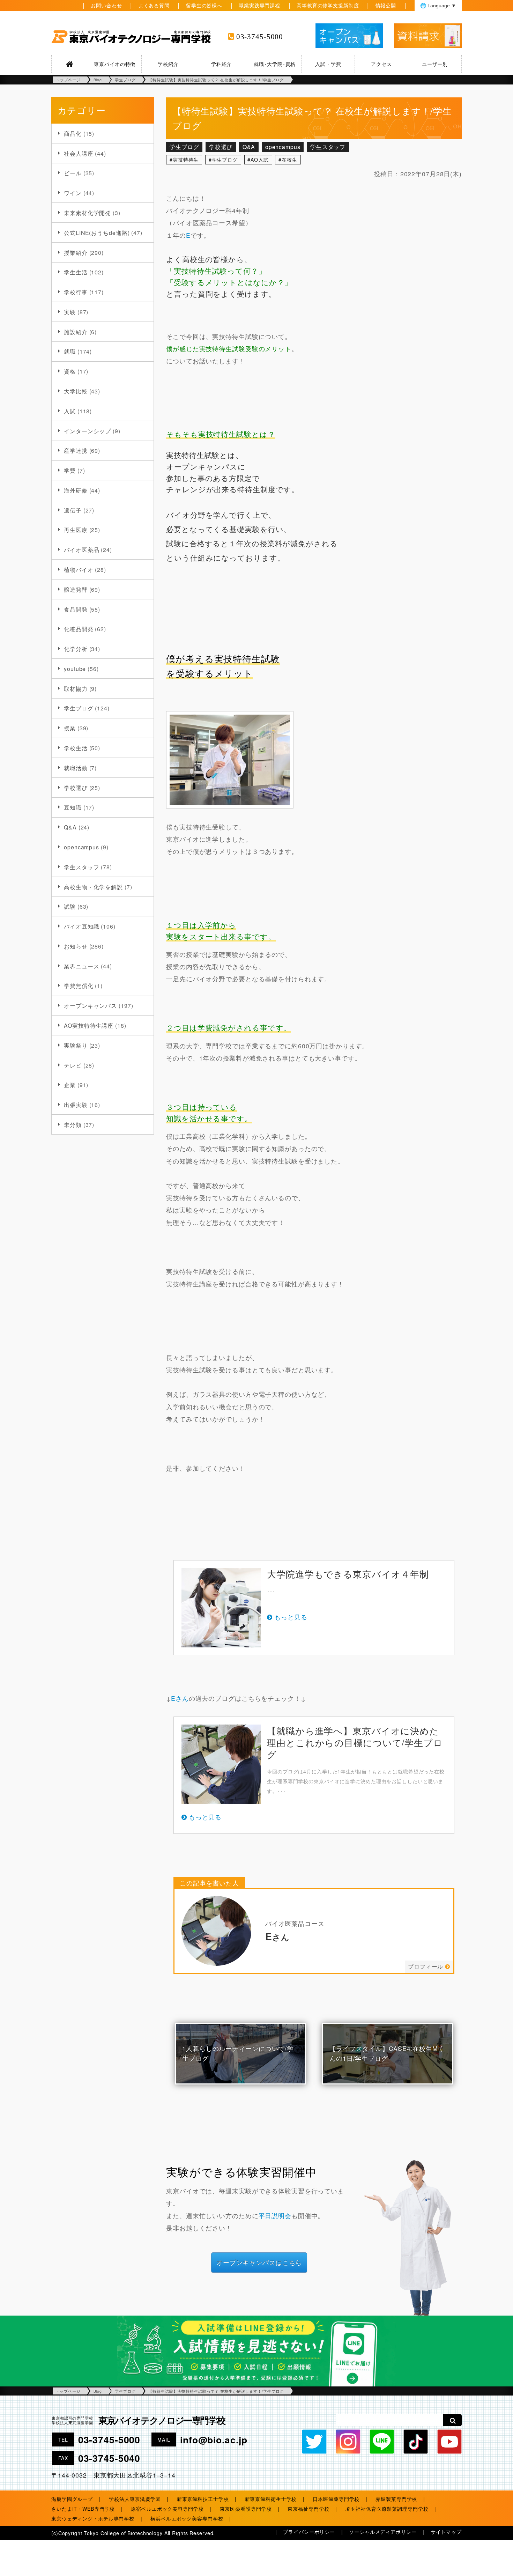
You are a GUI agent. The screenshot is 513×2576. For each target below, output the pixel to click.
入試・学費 (328, 64)
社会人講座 (79, 153)
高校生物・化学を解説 (93, 887)
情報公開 (386, 5)
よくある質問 (154, 5)
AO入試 (260, 160)
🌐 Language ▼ (438, 6)
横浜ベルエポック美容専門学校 (187, 2518)
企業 (70, 1085)
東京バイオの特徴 (115, 64)
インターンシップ (87, 431)
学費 (70, 470)
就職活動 (76, 768)
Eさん (180, 1698)
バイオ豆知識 (81, 926)
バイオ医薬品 (81, 549)
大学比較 (76, 391)
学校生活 (76, 748)
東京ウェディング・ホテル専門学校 (93, 2518)
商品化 (73, 133)
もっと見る (291, 1617)
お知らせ (76, 946)
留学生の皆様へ (204, 5)
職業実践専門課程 (259, 5)
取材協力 (76, 688)
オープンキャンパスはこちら (259, 2262)
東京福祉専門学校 (308, 2509)
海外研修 (76, 490)
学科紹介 (222, 64)
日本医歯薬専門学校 (336, 2499)
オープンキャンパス (90, 1005)
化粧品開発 (79, 629)
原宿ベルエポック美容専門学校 (167, 2509)
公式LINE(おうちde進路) (97, 232)
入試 (70, 411)
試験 (70, 906)
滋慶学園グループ (72, 2499)
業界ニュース (81, 966)
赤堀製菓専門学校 (396, 2499)
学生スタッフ (81, 867)
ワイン (73, 193)
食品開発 (76, 609)
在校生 (289, 160)
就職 (70, 351)
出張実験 (76, 1105)
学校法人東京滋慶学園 (135, 2499)
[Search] (452, 2420)
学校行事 (76, 292)
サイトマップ (446, 2532)
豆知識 (73, 807)
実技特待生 (186, 160)
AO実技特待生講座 (89, 1025)
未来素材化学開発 (87, 213)
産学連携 (76, 450)
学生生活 (76, 272)
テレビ (73, 1065)
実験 (70, 312)
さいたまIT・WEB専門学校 (83, 2509)
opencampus (81, 847)
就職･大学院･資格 (275, 64)
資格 (70, 371)
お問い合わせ (106, 5)
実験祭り (76, 1045)
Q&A (70, 827)
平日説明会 (275, 2216)
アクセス (381, 64)
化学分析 (76, 649)
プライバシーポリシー (309, 2532)
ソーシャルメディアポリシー (383, 2532)
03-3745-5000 (260, 37)
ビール (73, 173)
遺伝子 (73, 510)
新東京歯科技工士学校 (203, 2499)
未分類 (73, 1124)
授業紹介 (76, 252)
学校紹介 (168, 64)
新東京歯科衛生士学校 (271, 2499)
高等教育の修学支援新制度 (328, 5)
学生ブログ (79, 708)
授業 (70, 728)
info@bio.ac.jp (214, 2440)
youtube (75, 669)
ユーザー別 (435, 64)
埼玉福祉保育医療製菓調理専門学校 (387, 2509)
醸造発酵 (76, 589)
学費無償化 (79, 986)
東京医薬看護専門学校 (246, 2509)
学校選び (76, 788)
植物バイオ (79, 569)
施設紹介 (76, 332)
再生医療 (76, 530)
